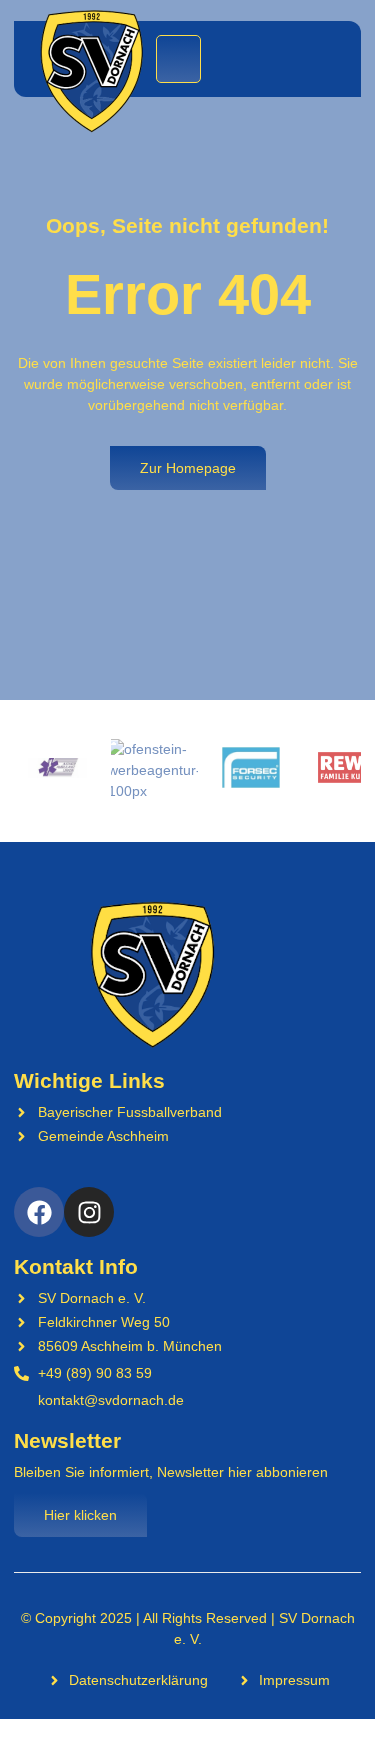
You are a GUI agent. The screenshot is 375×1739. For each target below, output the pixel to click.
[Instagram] (89, 1212)
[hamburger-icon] (178, 59)
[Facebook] (39, 1212)
